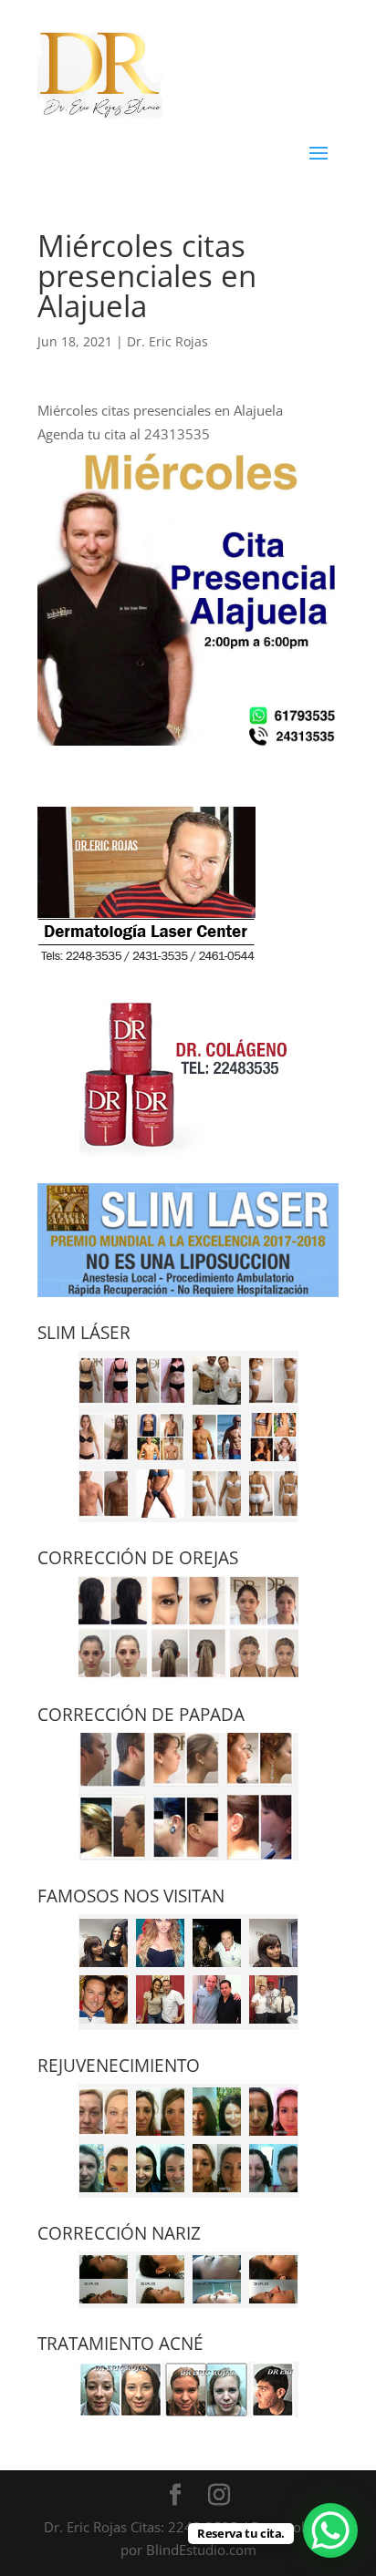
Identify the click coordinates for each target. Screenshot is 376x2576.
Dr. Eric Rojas (167, 341)
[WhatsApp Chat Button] (330, 2530)
